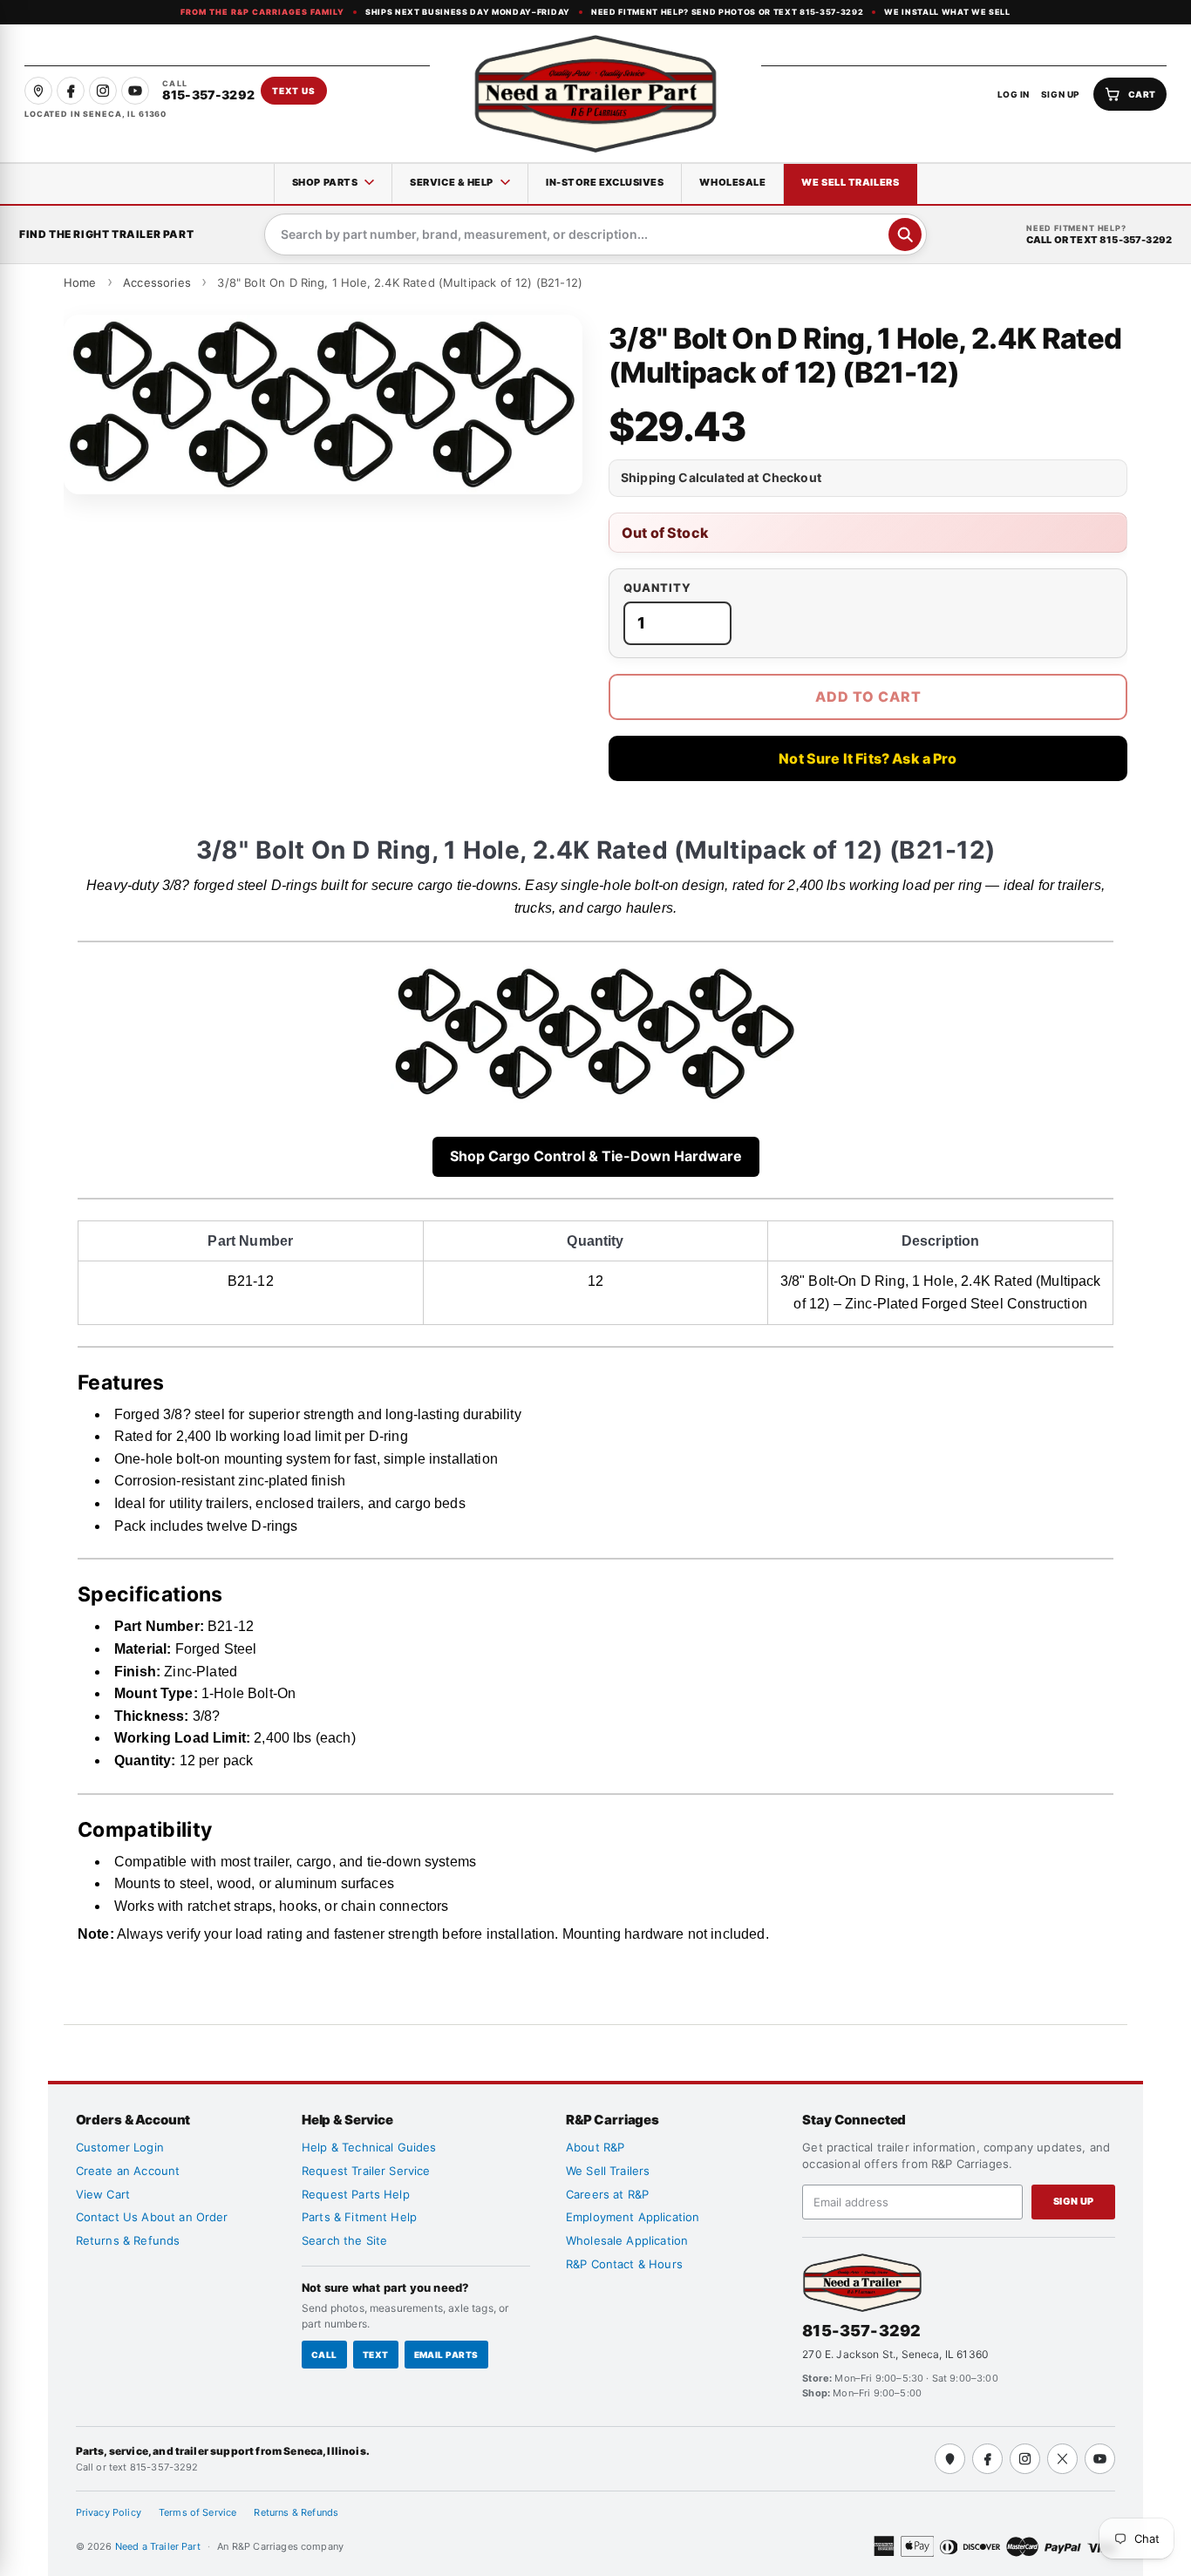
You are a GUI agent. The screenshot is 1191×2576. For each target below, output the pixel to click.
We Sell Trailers (850, 182)
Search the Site (344, 2240)
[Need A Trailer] (862, 2283)
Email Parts (446, 2355)
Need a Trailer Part (159, 2546)
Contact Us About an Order (152, 2217)
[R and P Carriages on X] (1062, 2459)
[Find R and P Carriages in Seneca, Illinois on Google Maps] (38, 91)
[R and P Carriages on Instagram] (103, 91)
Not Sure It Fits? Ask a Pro (868, 758)
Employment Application (633, 2217)
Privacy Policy (109, 2512)
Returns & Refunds (128, 2240)
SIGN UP (1061, 94)
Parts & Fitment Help (359, 2217)
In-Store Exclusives (605, 182)
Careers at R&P (607, 2194)
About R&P (595, 2147)
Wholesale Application (627, 2240)
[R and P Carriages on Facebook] (71, 91)
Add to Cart (868, 697)
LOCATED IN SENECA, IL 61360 (95, 114)
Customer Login (120, 2147)
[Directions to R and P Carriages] (950, 2459)
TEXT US (294, 91)
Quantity (657, 588)
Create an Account (128, 2171)
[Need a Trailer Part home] (595, 94)
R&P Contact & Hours (624, 2264)
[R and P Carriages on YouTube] (135, 91)
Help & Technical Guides (369, 2147)
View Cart (103, 2194)
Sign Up (1074, 2201)
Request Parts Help (356, 2194)
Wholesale (732, 182)
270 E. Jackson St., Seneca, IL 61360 (895, 2354)
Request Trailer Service (366, 2171)
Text (376, 2355)
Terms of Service (198, 2512)
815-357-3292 (861, 2331)
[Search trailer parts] (905, 234)
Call (324, 2355)
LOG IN (1014, 94)
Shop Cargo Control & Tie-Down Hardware (596, 1156)
